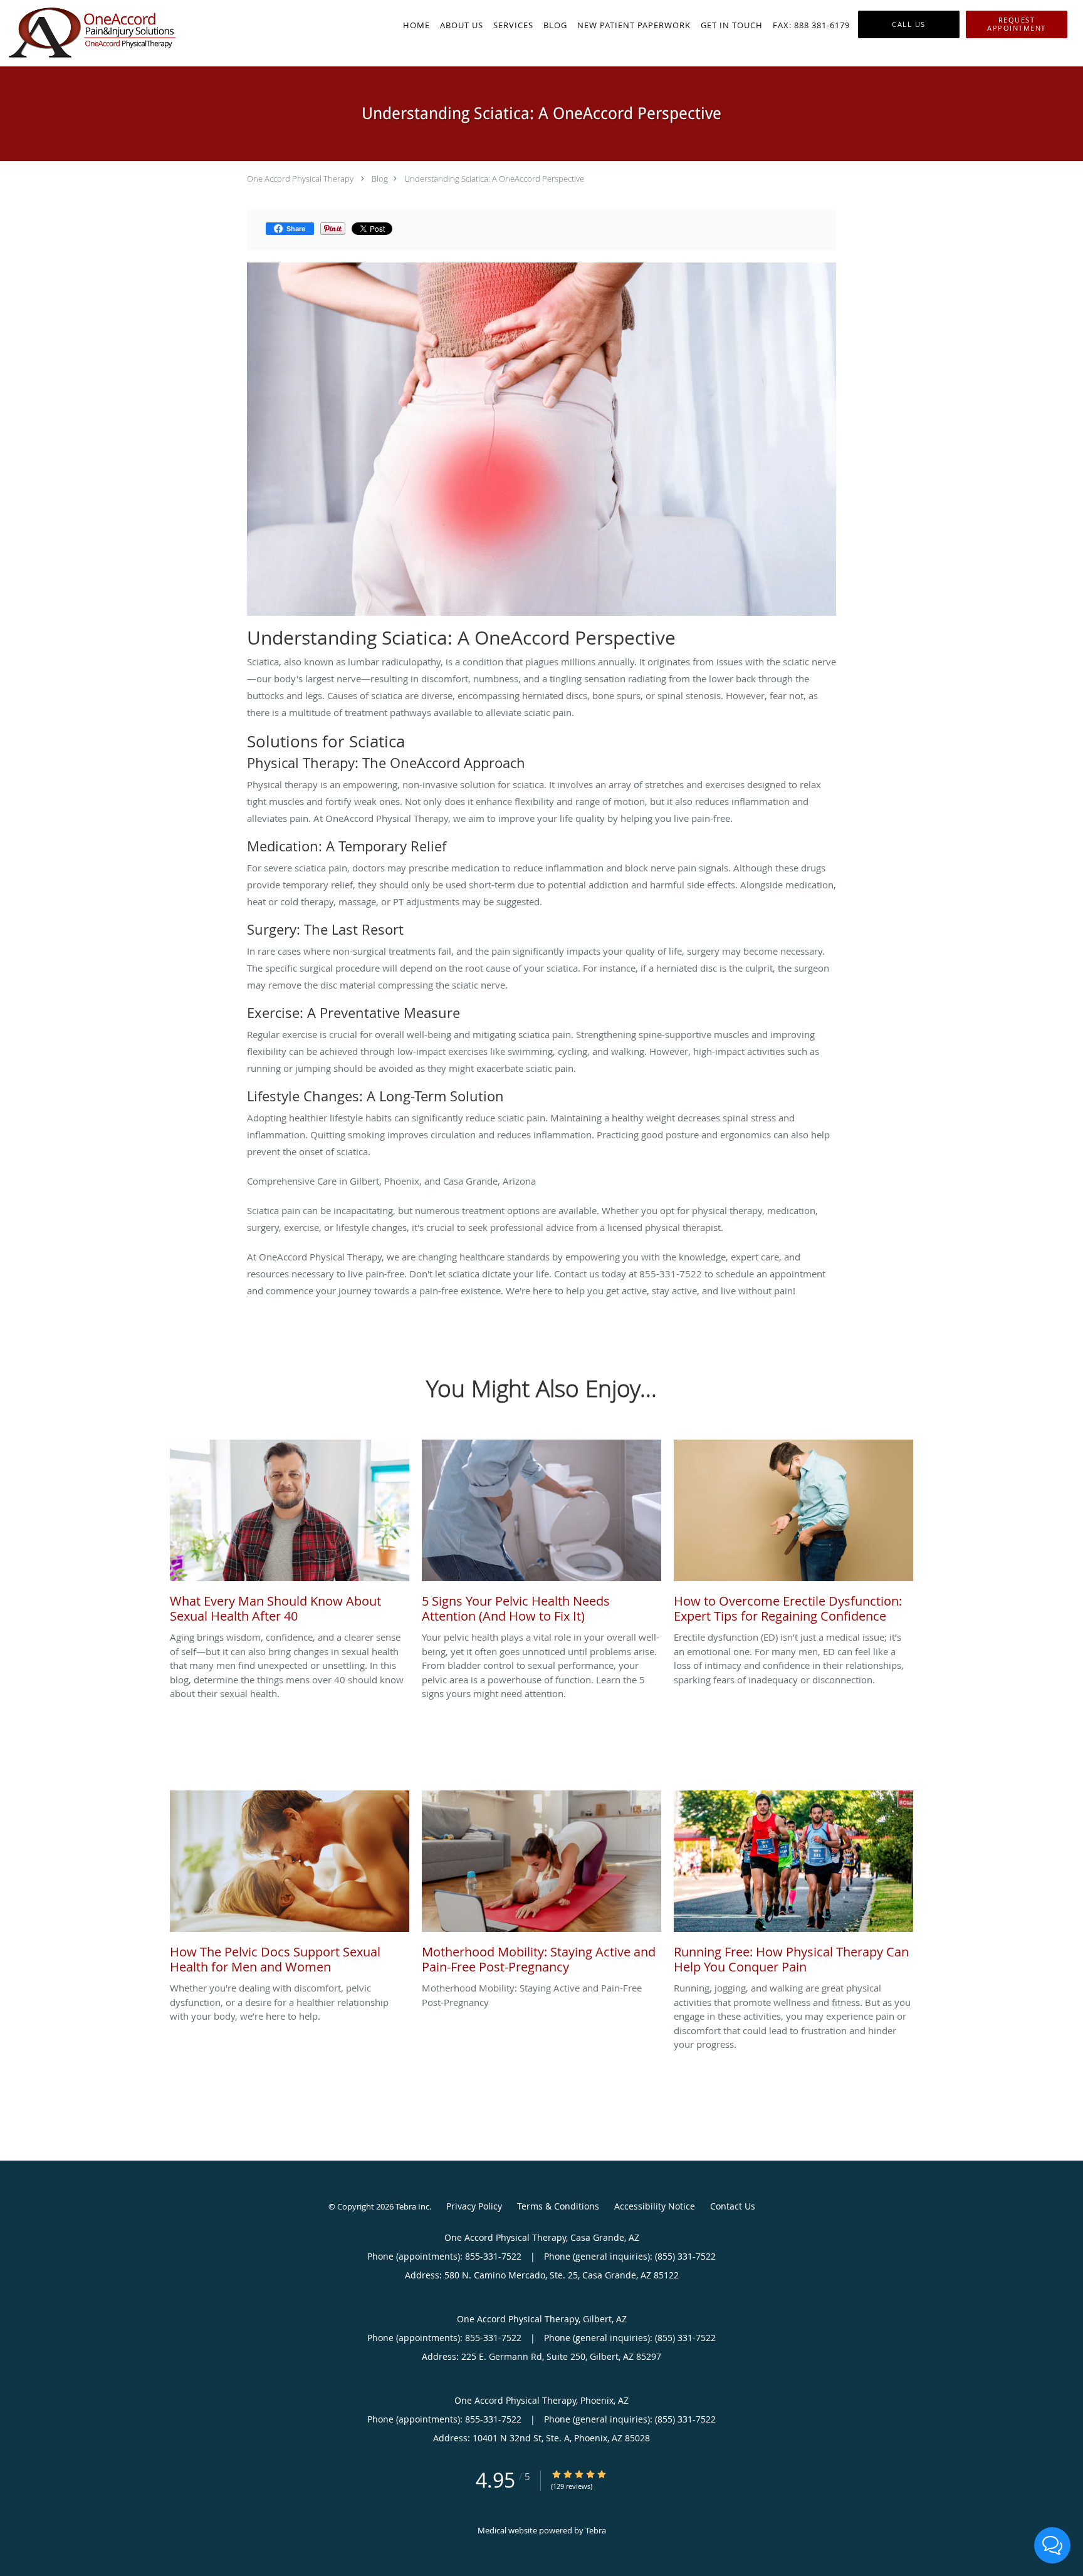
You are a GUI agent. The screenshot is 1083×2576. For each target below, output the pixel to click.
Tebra (596, 2530)
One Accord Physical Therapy (300, 179)
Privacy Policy (474, 2206)
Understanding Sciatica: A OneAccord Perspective (494, 179)
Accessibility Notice (655, 2206)
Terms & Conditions (558, 2206)
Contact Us (733, 2206)
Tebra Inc (412, 2206)
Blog (380, 179)
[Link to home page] (89, 33)
